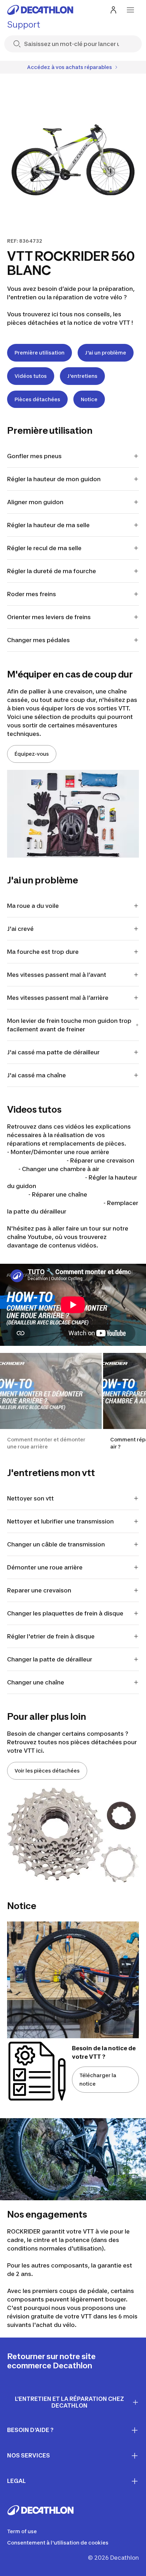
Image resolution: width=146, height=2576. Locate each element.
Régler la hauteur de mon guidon (54, 479)
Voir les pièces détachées (47, 1771)
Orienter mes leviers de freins (49, 617)
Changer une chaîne (36, 1682)
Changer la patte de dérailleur (50, 1659)
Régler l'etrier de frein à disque (51, 1636)
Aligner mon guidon (35, 502)
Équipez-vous (32, 754)
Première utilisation (40, 353)
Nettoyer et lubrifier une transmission (60, 1521)
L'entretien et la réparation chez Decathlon (69, 2402)
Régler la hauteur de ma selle (48, 525)
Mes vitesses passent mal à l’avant (57, 975)
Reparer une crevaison (39, 1590)
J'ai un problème (106, 353)
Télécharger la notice (98, 2079)
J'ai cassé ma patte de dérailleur (53, 1052)
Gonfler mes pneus (34, 456)
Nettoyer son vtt (30, 1498)
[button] (51, 1402)
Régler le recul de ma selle (44, 548)
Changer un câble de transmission (56, 1544)
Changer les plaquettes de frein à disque (65, 1613)
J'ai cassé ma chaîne (36, 1075)
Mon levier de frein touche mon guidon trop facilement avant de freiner (69, 1025)
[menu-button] (130, 10)
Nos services (29, 2455)
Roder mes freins (32, 594)
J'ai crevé (20, 929)
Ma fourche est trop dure (43, 952)
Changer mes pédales (38, 640)
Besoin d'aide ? (30, 2430)
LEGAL (16, 2481)
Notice (89, 399)
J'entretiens (82, 376)
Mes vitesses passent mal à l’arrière (58, 998)
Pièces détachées (37, 399)
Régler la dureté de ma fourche (52, 571)
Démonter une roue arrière (45, 1567)
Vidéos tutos (31, 376)
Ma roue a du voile (33, 906)
